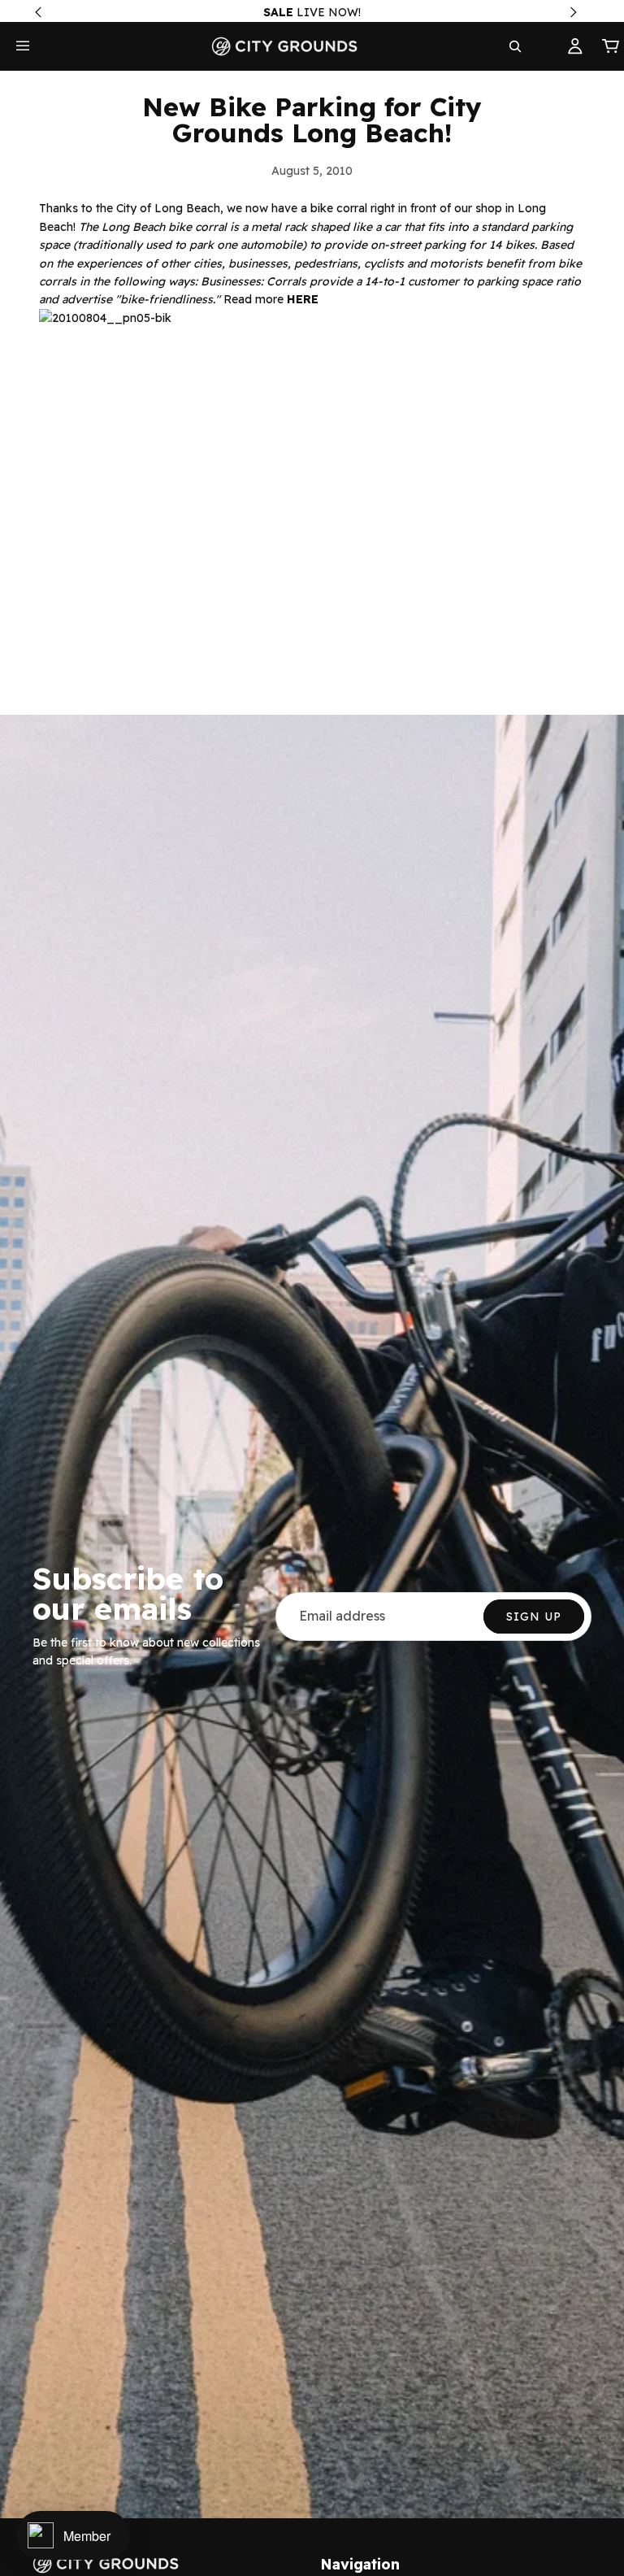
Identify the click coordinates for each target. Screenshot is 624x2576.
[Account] (575, 46)
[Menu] (23, 46)
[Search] (515, 46)
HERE (303, 299)
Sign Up (534, 1617)
